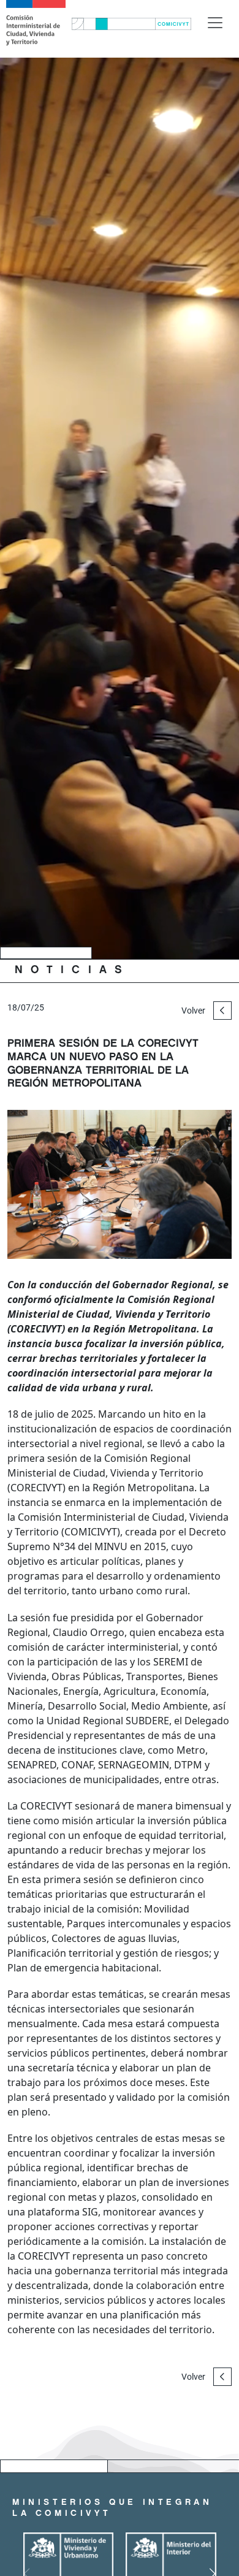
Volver (194, 1011)
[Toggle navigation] (215, 23)
